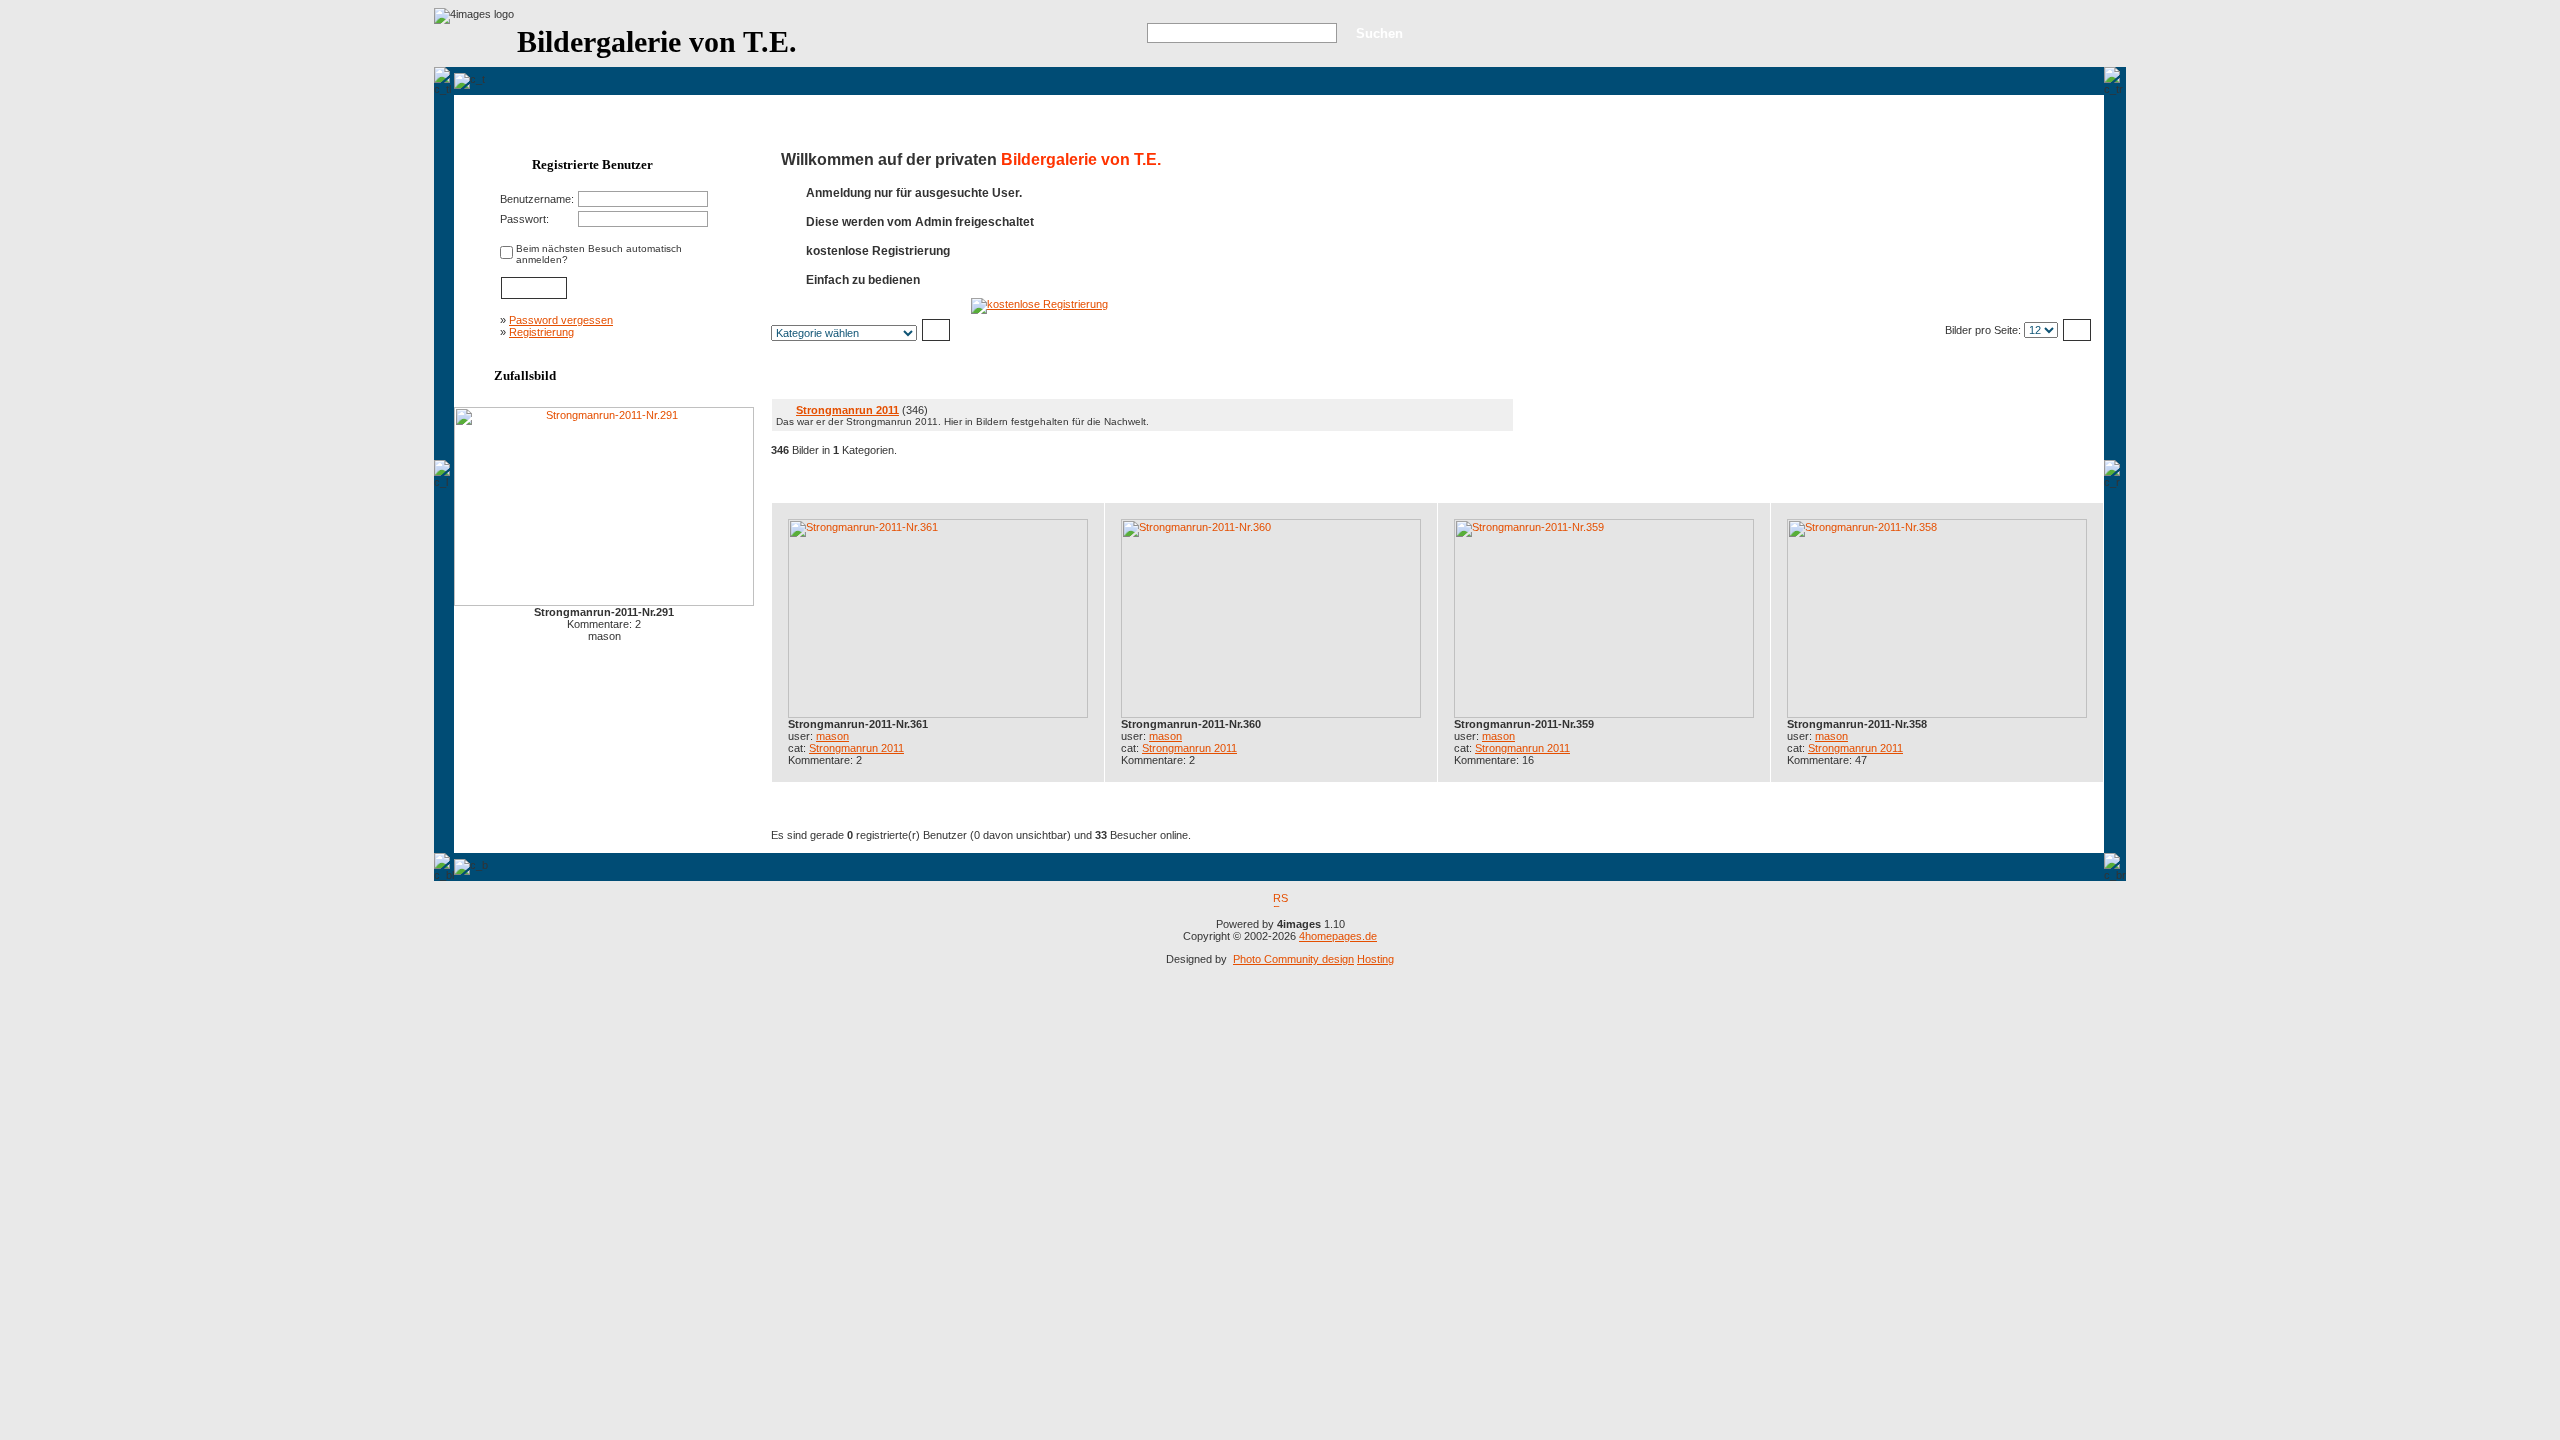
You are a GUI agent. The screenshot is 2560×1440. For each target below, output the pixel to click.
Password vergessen (561, 320)
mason (832, 736)
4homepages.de (1338, 936)
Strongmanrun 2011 (847, 410)
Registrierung (541, 332)
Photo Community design (1293, 959)
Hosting (1375, 959)
